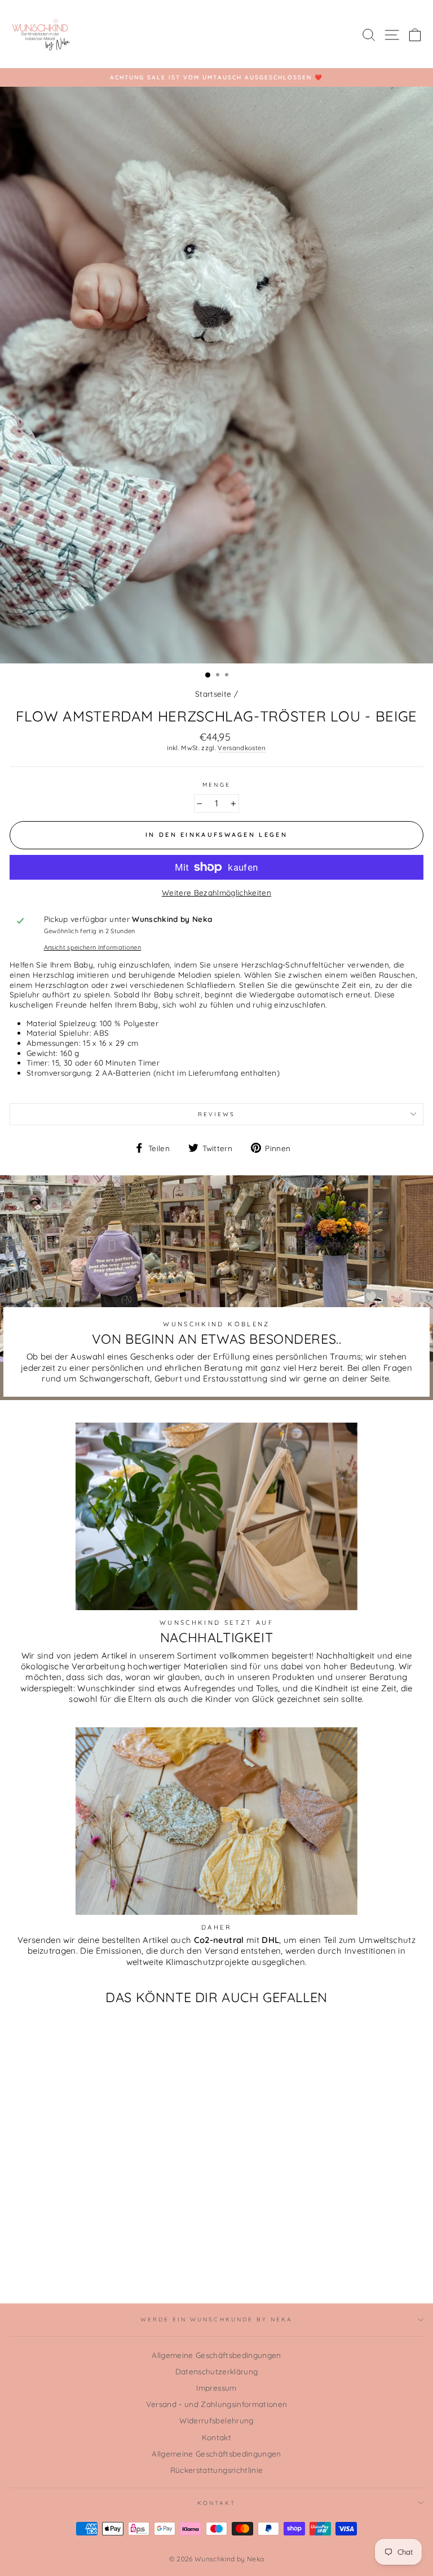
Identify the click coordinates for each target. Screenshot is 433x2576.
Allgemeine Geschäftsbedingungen (216, 2355)
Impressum (216, 2388)
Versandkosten (242, 748)
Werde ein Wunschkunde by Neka (217, 2319)
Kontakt (216, 2437)
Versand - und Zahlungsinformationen (217, 2404)
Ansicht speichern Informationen (93, 947)
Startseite (213, 694)
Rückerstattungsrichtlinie (217, 2470)
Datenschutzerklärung (217, 2371)
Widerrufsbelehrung (216, 2420)
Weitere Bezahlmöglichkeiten (216, 892)
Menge (216, 785)
